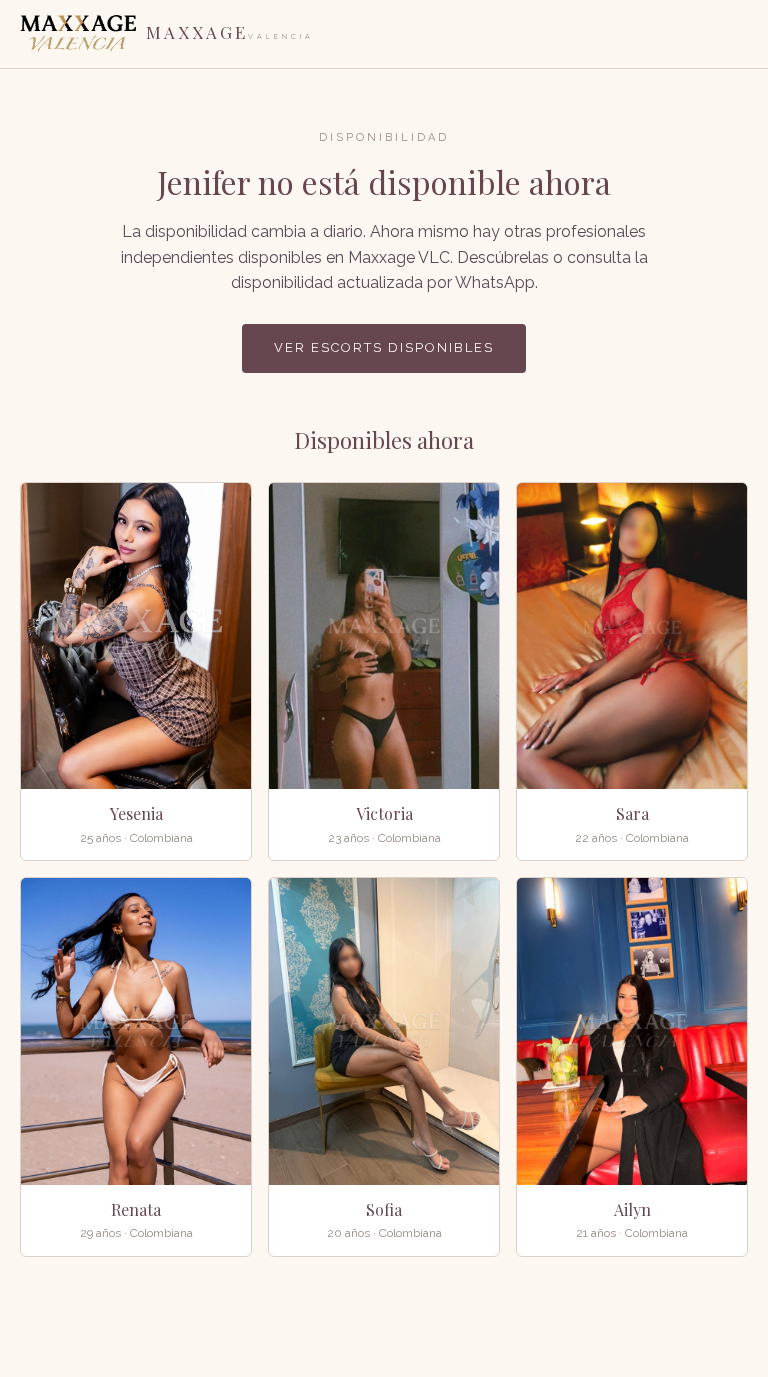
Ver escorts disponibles (384, 347)
